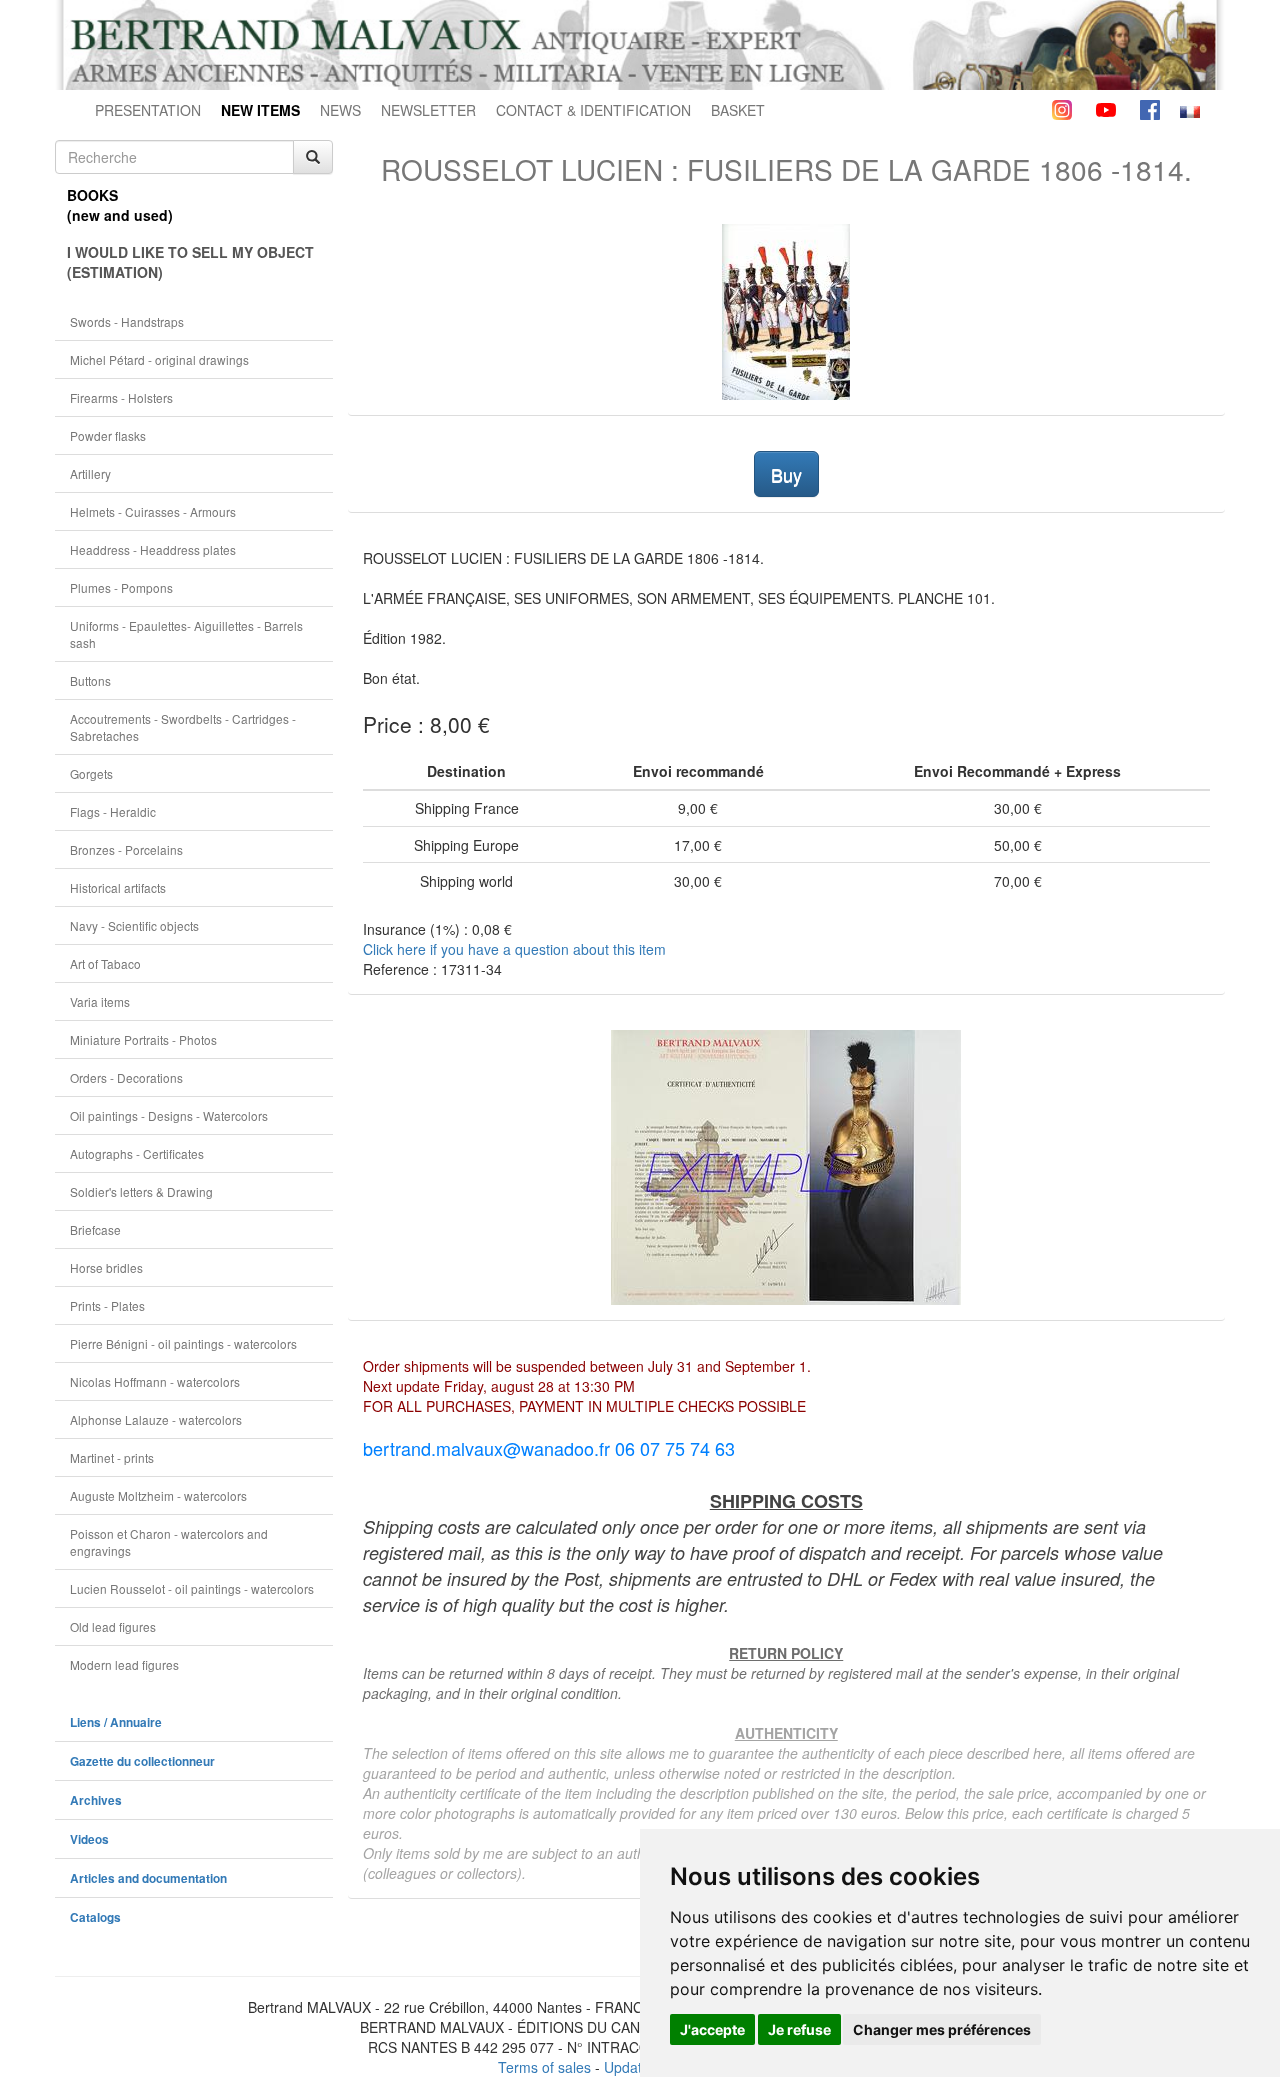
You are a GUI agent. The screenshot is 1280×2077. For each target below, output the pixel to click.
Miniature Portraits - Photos (143, 1039)
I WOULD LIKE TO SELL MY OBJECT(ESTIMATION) (190, 262)
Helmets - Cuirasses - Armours (153, 511)
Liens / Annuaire (116, 1722)
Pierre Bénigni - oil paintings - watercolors (183, 1343)
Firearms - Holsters (121, 397)
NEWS (340, 110)
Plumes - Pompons (121, 587)
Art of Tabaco (105, 963)
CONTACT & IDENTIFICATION (593, 110)
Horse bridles (106, 1267)
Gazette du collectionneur (142, 1761)
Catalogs (95, 1917)
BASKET (738, 110)
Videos (89, 1839)
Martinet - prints (112, 1457)
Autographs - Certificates (137, 1153)
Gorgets (91, 773)
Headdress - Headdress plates (153, 549)
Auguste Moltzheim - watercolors (158, 1495)
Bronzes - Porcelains (126, 849)
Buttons (90, 680)
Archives (96, 1800)
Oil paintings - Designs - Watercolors (169, 1115)
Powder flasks (108, 435)
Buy (786, 474)
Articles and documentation (148, 1878)
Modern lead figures (124, 1664)
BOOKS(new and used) (120, 205)
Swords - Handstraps (127, 321)
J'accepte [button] (712, 2029)
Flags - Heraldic (113, 811)
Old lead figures (113, 1626)
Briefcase (95, 1229)
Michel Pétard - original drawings (159, 359)
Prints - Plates (107, 1305)
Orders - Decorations (126, 1077)
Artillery (90, 473)
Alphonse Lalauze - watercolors (156, 1419)
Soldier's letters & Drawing (141, 1191)
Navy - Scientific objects (134, 925)
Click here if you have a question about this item (514, 949)
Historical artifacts (118, 887)
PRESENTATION (148, 110)
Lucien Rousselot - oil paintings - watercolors (192, 1588)
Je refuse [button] (799, 2029)
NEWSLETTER (428, 110)
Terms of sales (544, 2067)
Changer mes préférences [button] (942, 2029)
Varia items (100, 1001)
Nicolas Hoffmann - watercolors (155, 1381)
